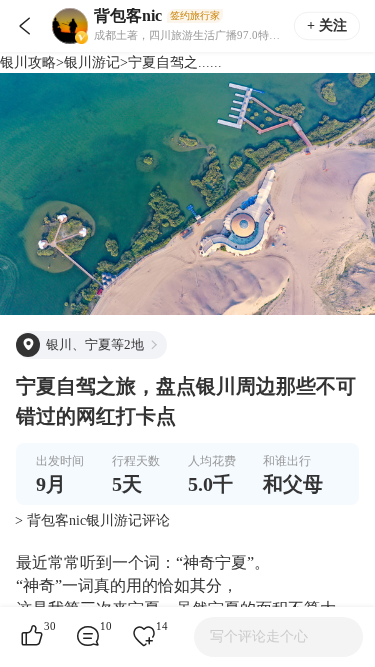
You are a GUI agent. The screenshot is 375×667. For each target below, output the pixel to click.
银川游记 (92, 62)
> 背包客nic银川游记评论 (92, 520)
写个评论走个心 (259, 636)
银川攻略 (28, 62)
